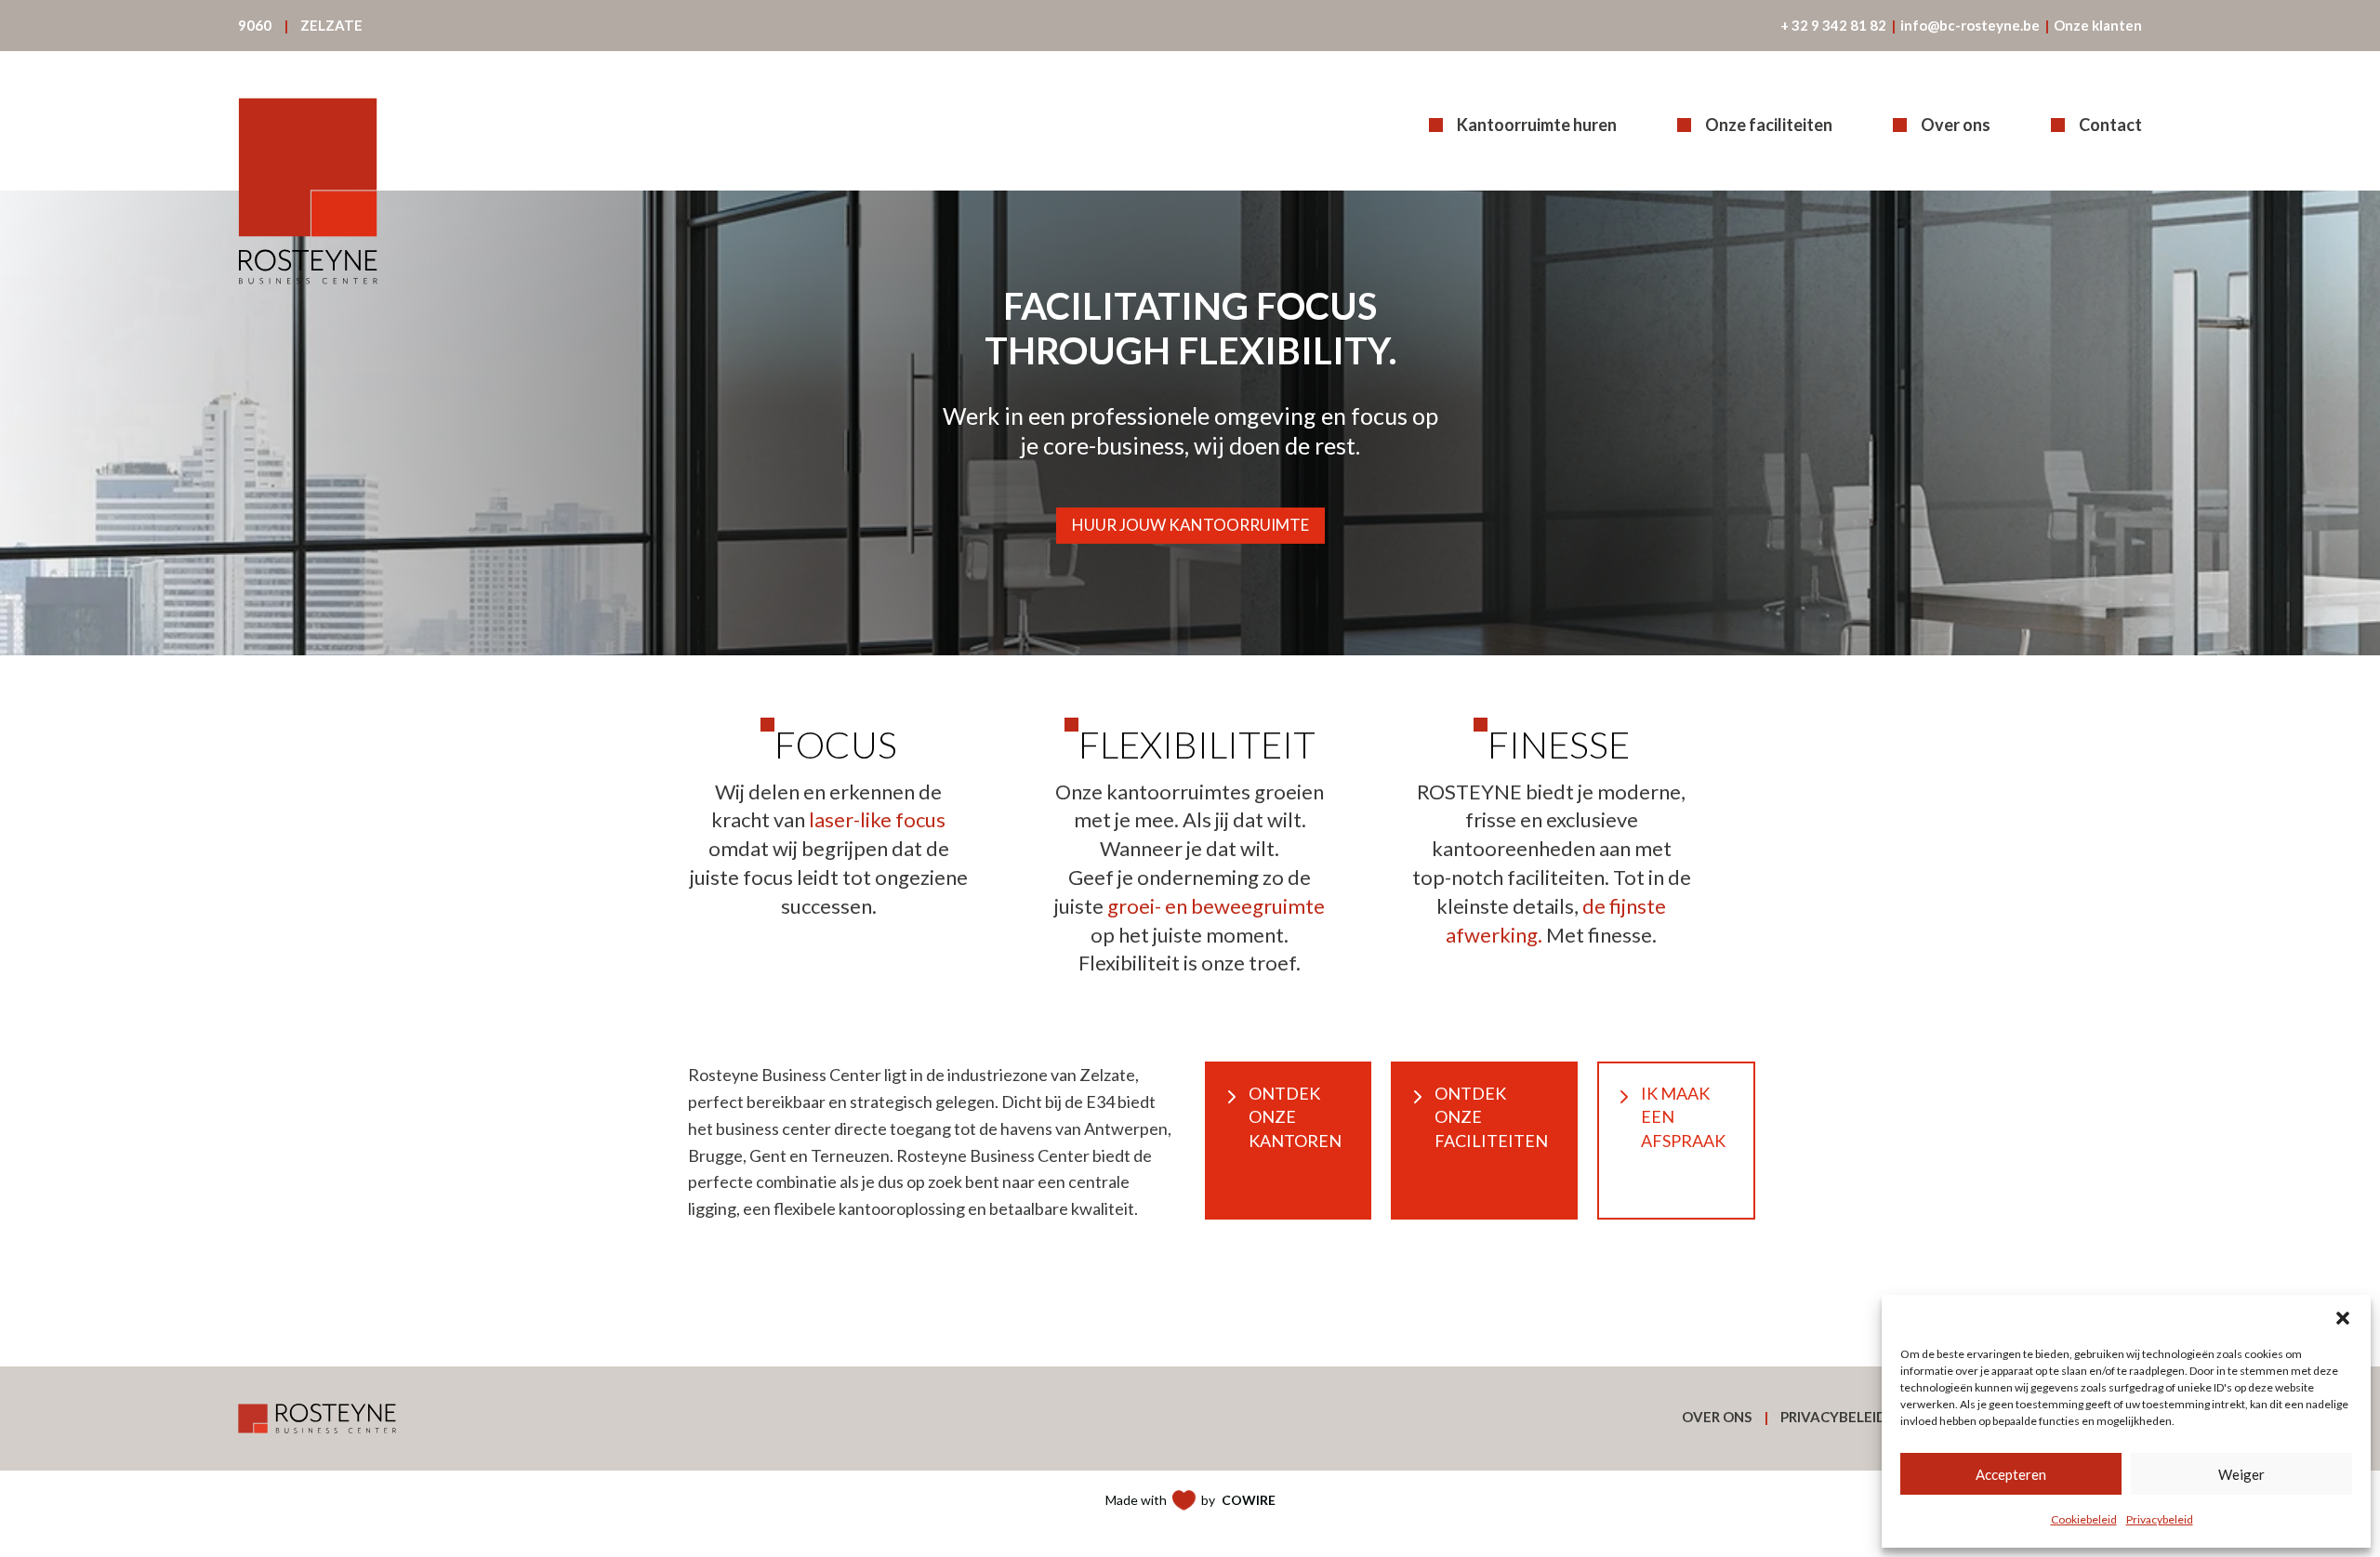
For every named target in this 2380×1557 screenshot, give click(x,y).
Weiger (2241, 1474)
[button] (2343, 1318)
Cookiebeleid (2084, 1519)
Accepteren (2011, 1474)
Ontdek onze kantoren (1295, 1116)
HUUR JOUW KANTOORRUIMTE (1190, 525)
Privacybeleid (2160, 1519)
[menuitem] (255, 26)
